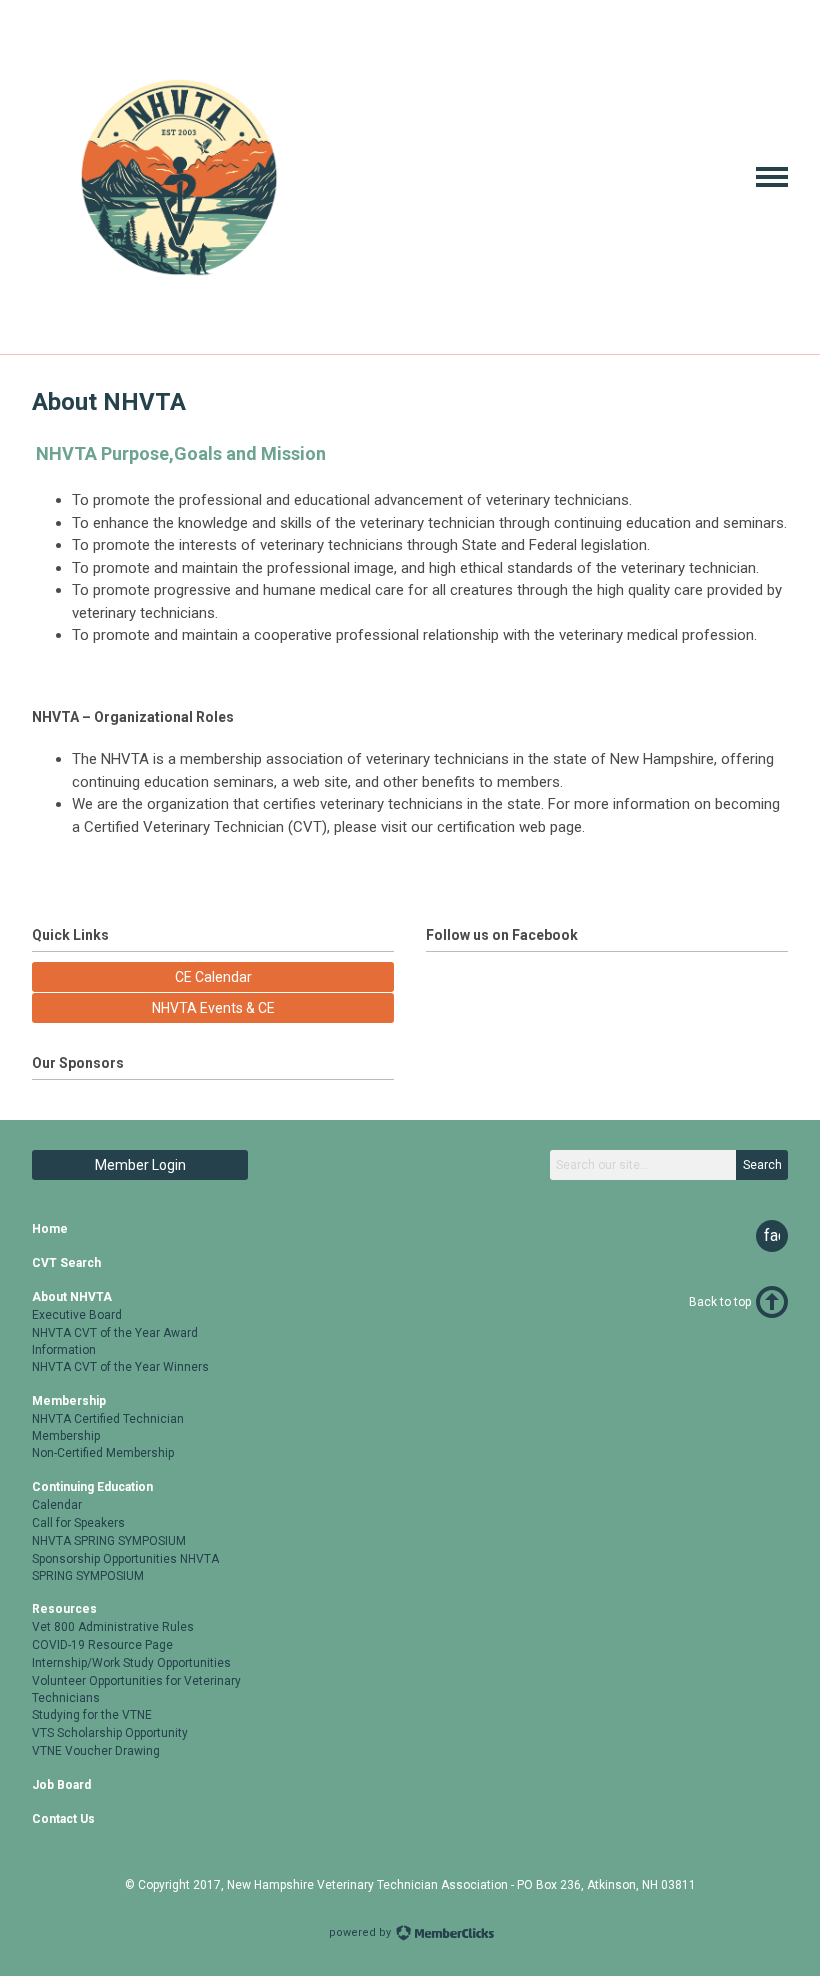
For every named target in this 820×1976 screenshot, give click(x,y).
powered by (361, 1932)
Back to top (720, 1302)
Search (762, 1165)
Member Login (140, 1165)
